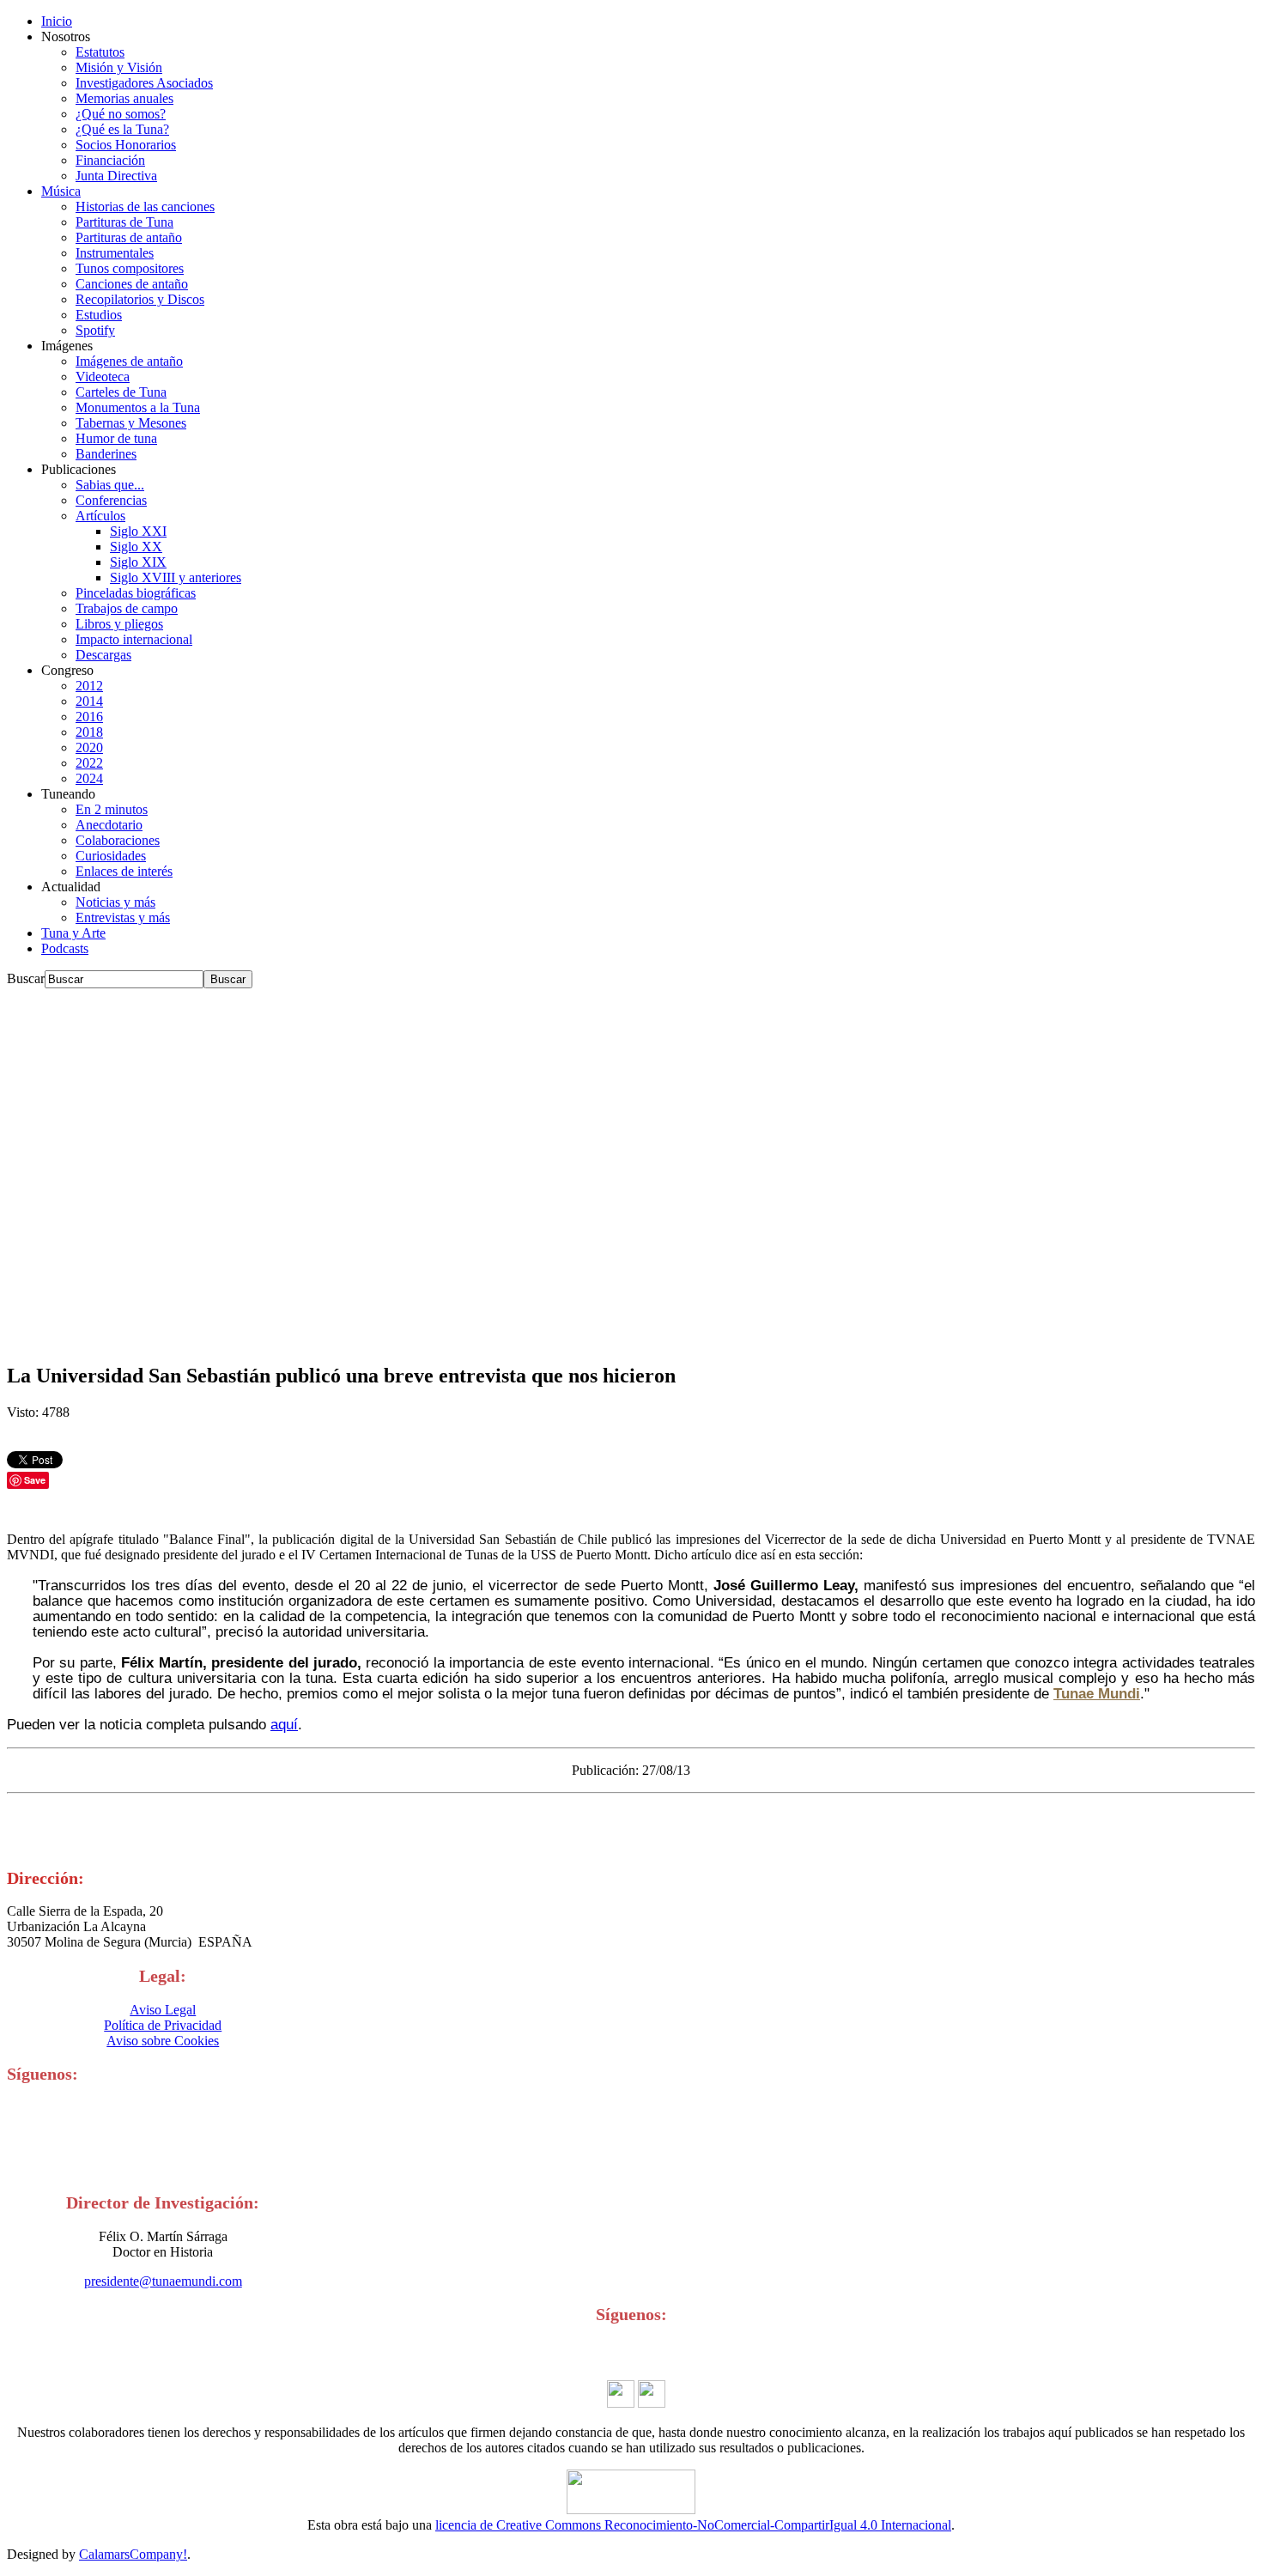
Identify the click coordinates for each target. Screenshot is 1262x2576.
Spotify (95, 330)
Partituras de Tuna (124, 222)
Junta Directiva (116, 176)
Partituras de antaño (129, 237)
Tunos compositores (130, 268)
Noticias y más (115, 902)
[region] (631, 1168)
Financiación (110, 160)
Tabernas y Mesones (131, 423)
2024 (89, 778)
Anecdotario (109, 825)
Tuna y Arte (73, 933)
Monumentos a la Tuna (138, 407)
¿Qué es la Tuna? (122, 129)
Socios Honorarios (126, 145)
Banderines (106, 454)
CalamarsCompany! (133, 2554)
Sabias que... (110, 485)
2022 (89, 763)
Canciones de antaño (132, 284)
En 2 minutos (112, 809)
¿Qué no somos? (121, 114)
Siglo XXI (138, 531)
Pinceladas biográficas (136, 593)
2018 (89, 732)
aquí (284, 1724)
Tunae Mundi (1097, 1693)
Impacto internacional (134, 639)
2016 (89, 717)
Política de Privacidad (163, 2025)
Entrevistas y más (123, 917)
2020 (89, 747)
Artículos (100, 516)
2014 (89, 701)
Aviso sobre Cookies (163, 2041)
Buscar (26, 978)
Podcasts (65, 948)
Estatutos (100, 52)
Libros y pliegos (119, 624)
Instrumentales (115, 253)
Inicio (57, 21)
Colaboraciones (118, 840)
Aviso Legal (163, 2010)
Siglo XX (136, 547)
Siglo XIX (138, 562)
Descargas (103, 655)
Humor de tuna (116, 438)
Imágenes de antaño (129, 361)
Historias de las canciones (145, 207)
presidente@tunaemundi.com (163, 2281)
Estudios (99, 315)
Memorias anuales (124, 98)
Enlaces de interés (124, 871)
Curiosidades (111, 856)
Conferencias (111, 500)
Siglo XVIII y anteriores (176, 577)
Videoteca (103, 377)
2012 (89, 686)
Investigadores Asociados (144, 83)
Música (61, 191)
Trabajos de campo (127, 608)
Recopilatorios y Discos (140, 299)
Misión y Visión (119, 67)
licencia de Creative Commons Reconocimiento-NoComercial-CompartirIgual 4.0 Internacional (693, 2525)
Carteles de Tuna (121, 392)
